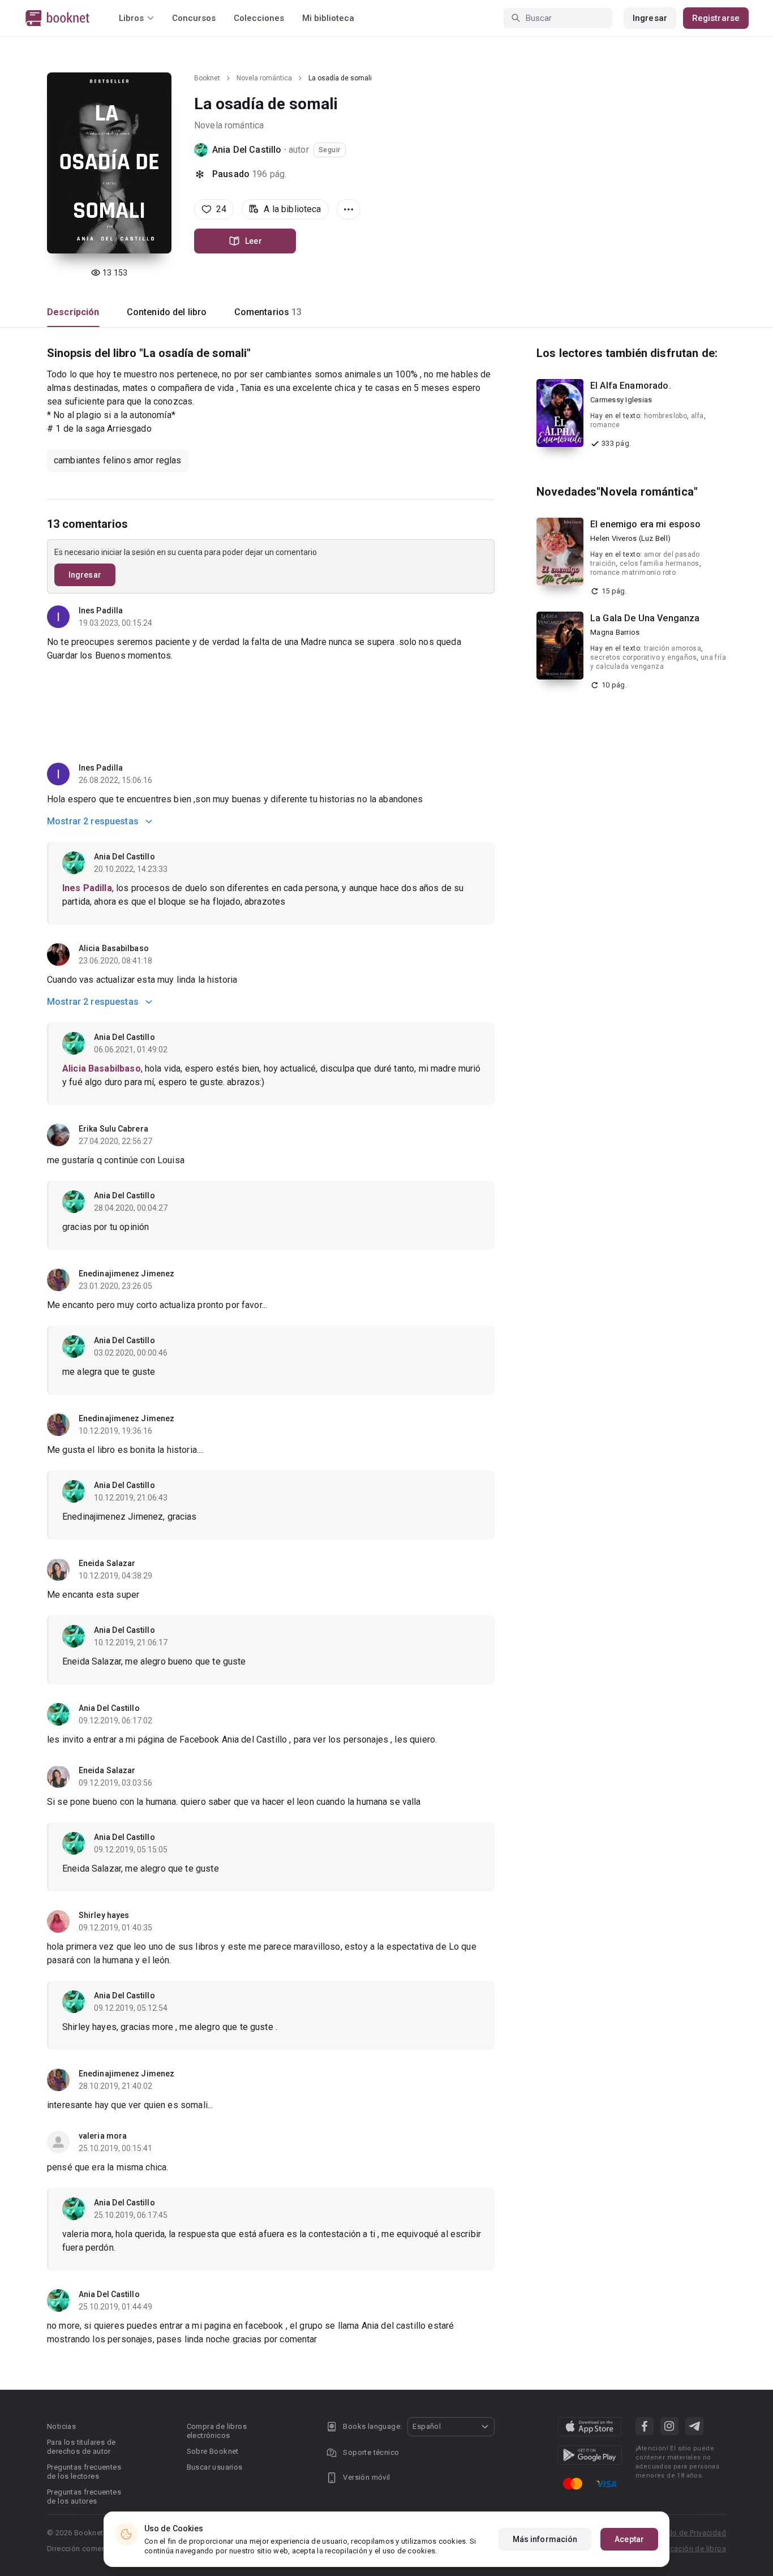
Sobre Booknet (213, 2451)
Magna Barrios (615, 632)
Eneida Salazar (107, 1563)
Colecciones (259, 18)
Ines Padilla (101, 610)
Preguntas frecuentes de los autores (84, 2497)
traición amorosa (673, 648)
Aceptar (629, 2539)
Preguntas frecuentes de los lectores (84, 2472)
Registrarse (716, 18)
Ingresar (650, 18)
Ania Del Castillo (247, 150)
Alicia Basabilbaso (114, 948)
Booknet (207, 78)
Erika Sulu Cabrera (113, 1129)
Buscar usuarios (215, 2467)
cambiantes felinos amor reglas (118, 460)
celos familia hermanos (660, 564)
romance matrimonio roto (633, 573)
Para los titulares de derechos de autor (81, 2447)
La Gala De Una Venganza (645, 618)
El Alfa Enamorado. (631, 386)
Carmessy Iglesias (621, 400)
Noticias (61, 2426)
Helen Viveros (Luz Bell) (630, 538)
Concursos (194, 18)
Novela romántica (264, 78)
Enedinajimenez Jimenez (126, 1274)
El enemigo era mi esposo (646, 524)
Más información (545, 2539)
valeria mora (103, 2136)
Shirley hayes (104, 1915)
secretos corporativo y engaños (643, 657)
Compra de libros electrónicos (217, 2431)
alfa (697, 416)
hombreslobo (665, 416)
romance (605, 425)
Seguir (330, 150)
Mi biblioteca (328, 18)
